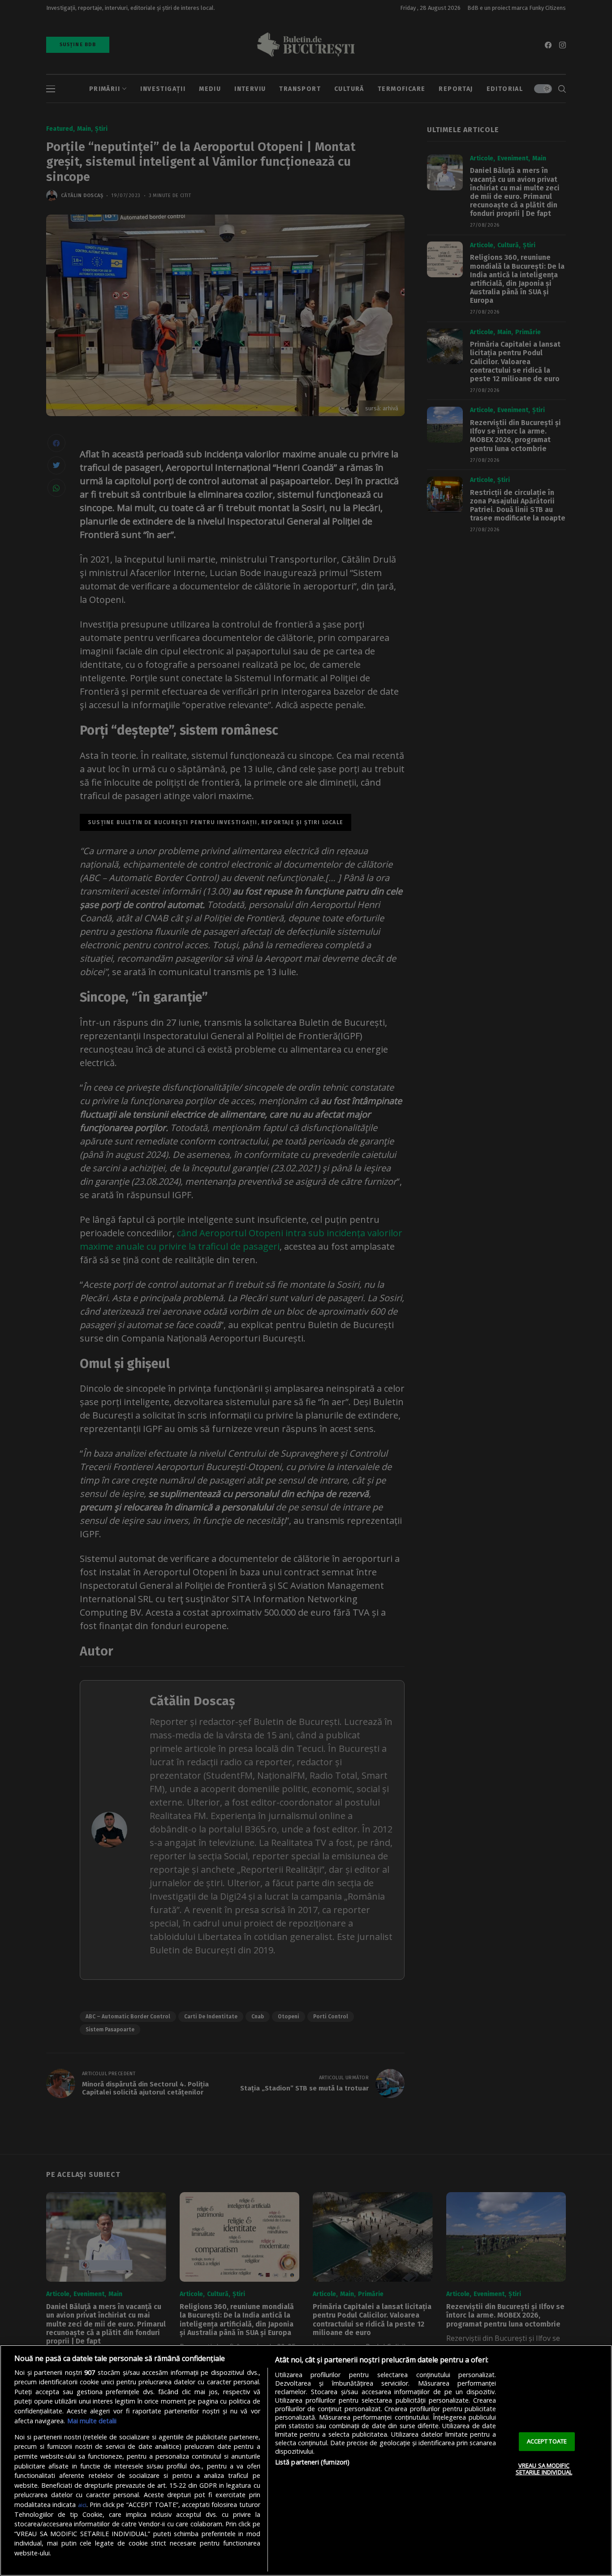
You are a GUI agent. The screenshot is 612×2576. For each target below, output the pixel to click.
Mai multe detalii (92, 2421)
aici (82, 2505)
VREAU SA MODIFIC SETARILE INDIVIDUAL (544, 2469)
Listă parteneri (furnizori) (312, 2462)
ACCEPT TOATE (547, 2441)
